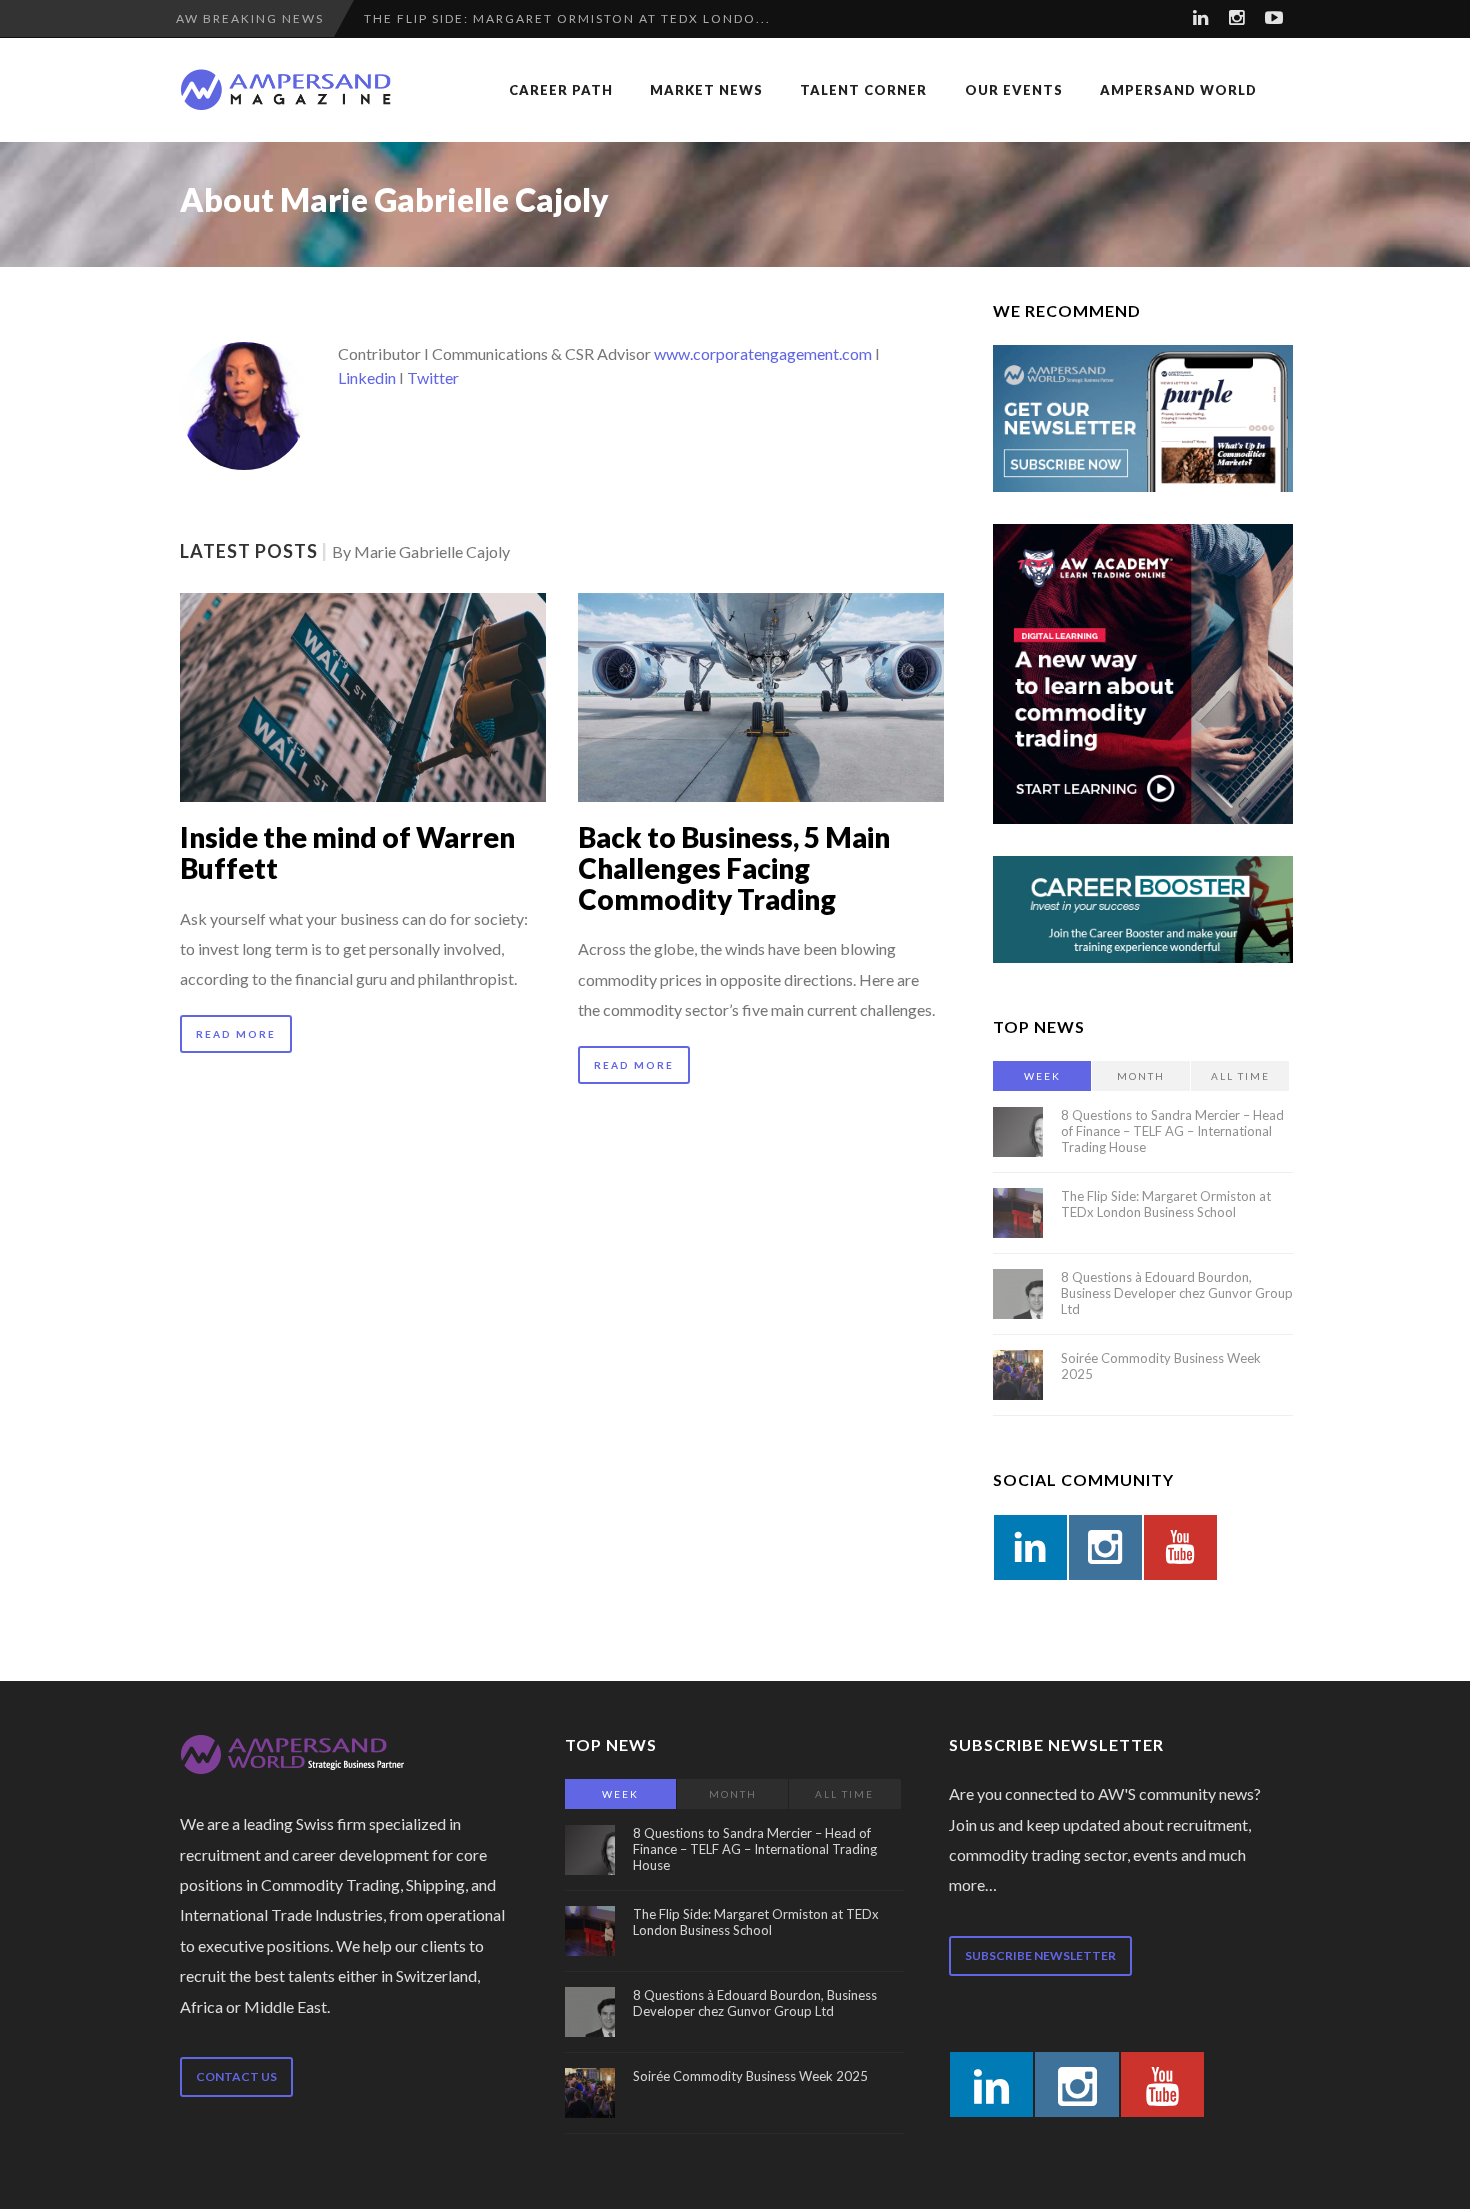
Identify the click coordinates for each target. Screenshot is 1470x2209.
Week (1042, 1076)
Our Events (1014, 90)
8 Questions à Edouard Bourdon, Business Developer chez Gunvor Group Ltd (1177, 1293)
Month (1141, 1076)
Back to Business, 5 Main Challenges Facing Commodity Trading (734, 868)
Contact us (236, 2076)
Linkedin (367, 377)
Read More (236, 1034)
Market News (706, 90)
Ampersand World (1178, 90)
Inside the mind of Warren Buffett (347, 852)
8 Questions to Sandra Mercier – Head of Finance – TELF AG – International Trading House (1172, 1131)
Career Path (561, 90)
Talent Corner (863, 90)
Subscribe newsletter (1040, 1955)
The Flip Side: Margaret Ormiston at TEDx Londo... (567, 18)
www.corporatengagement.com (763, 353)
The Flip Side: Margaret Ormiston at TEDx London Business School (1166, 1204)
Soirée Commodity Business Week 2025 (750, 2076)
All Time (1240, 1076)
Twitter (433, 377)
